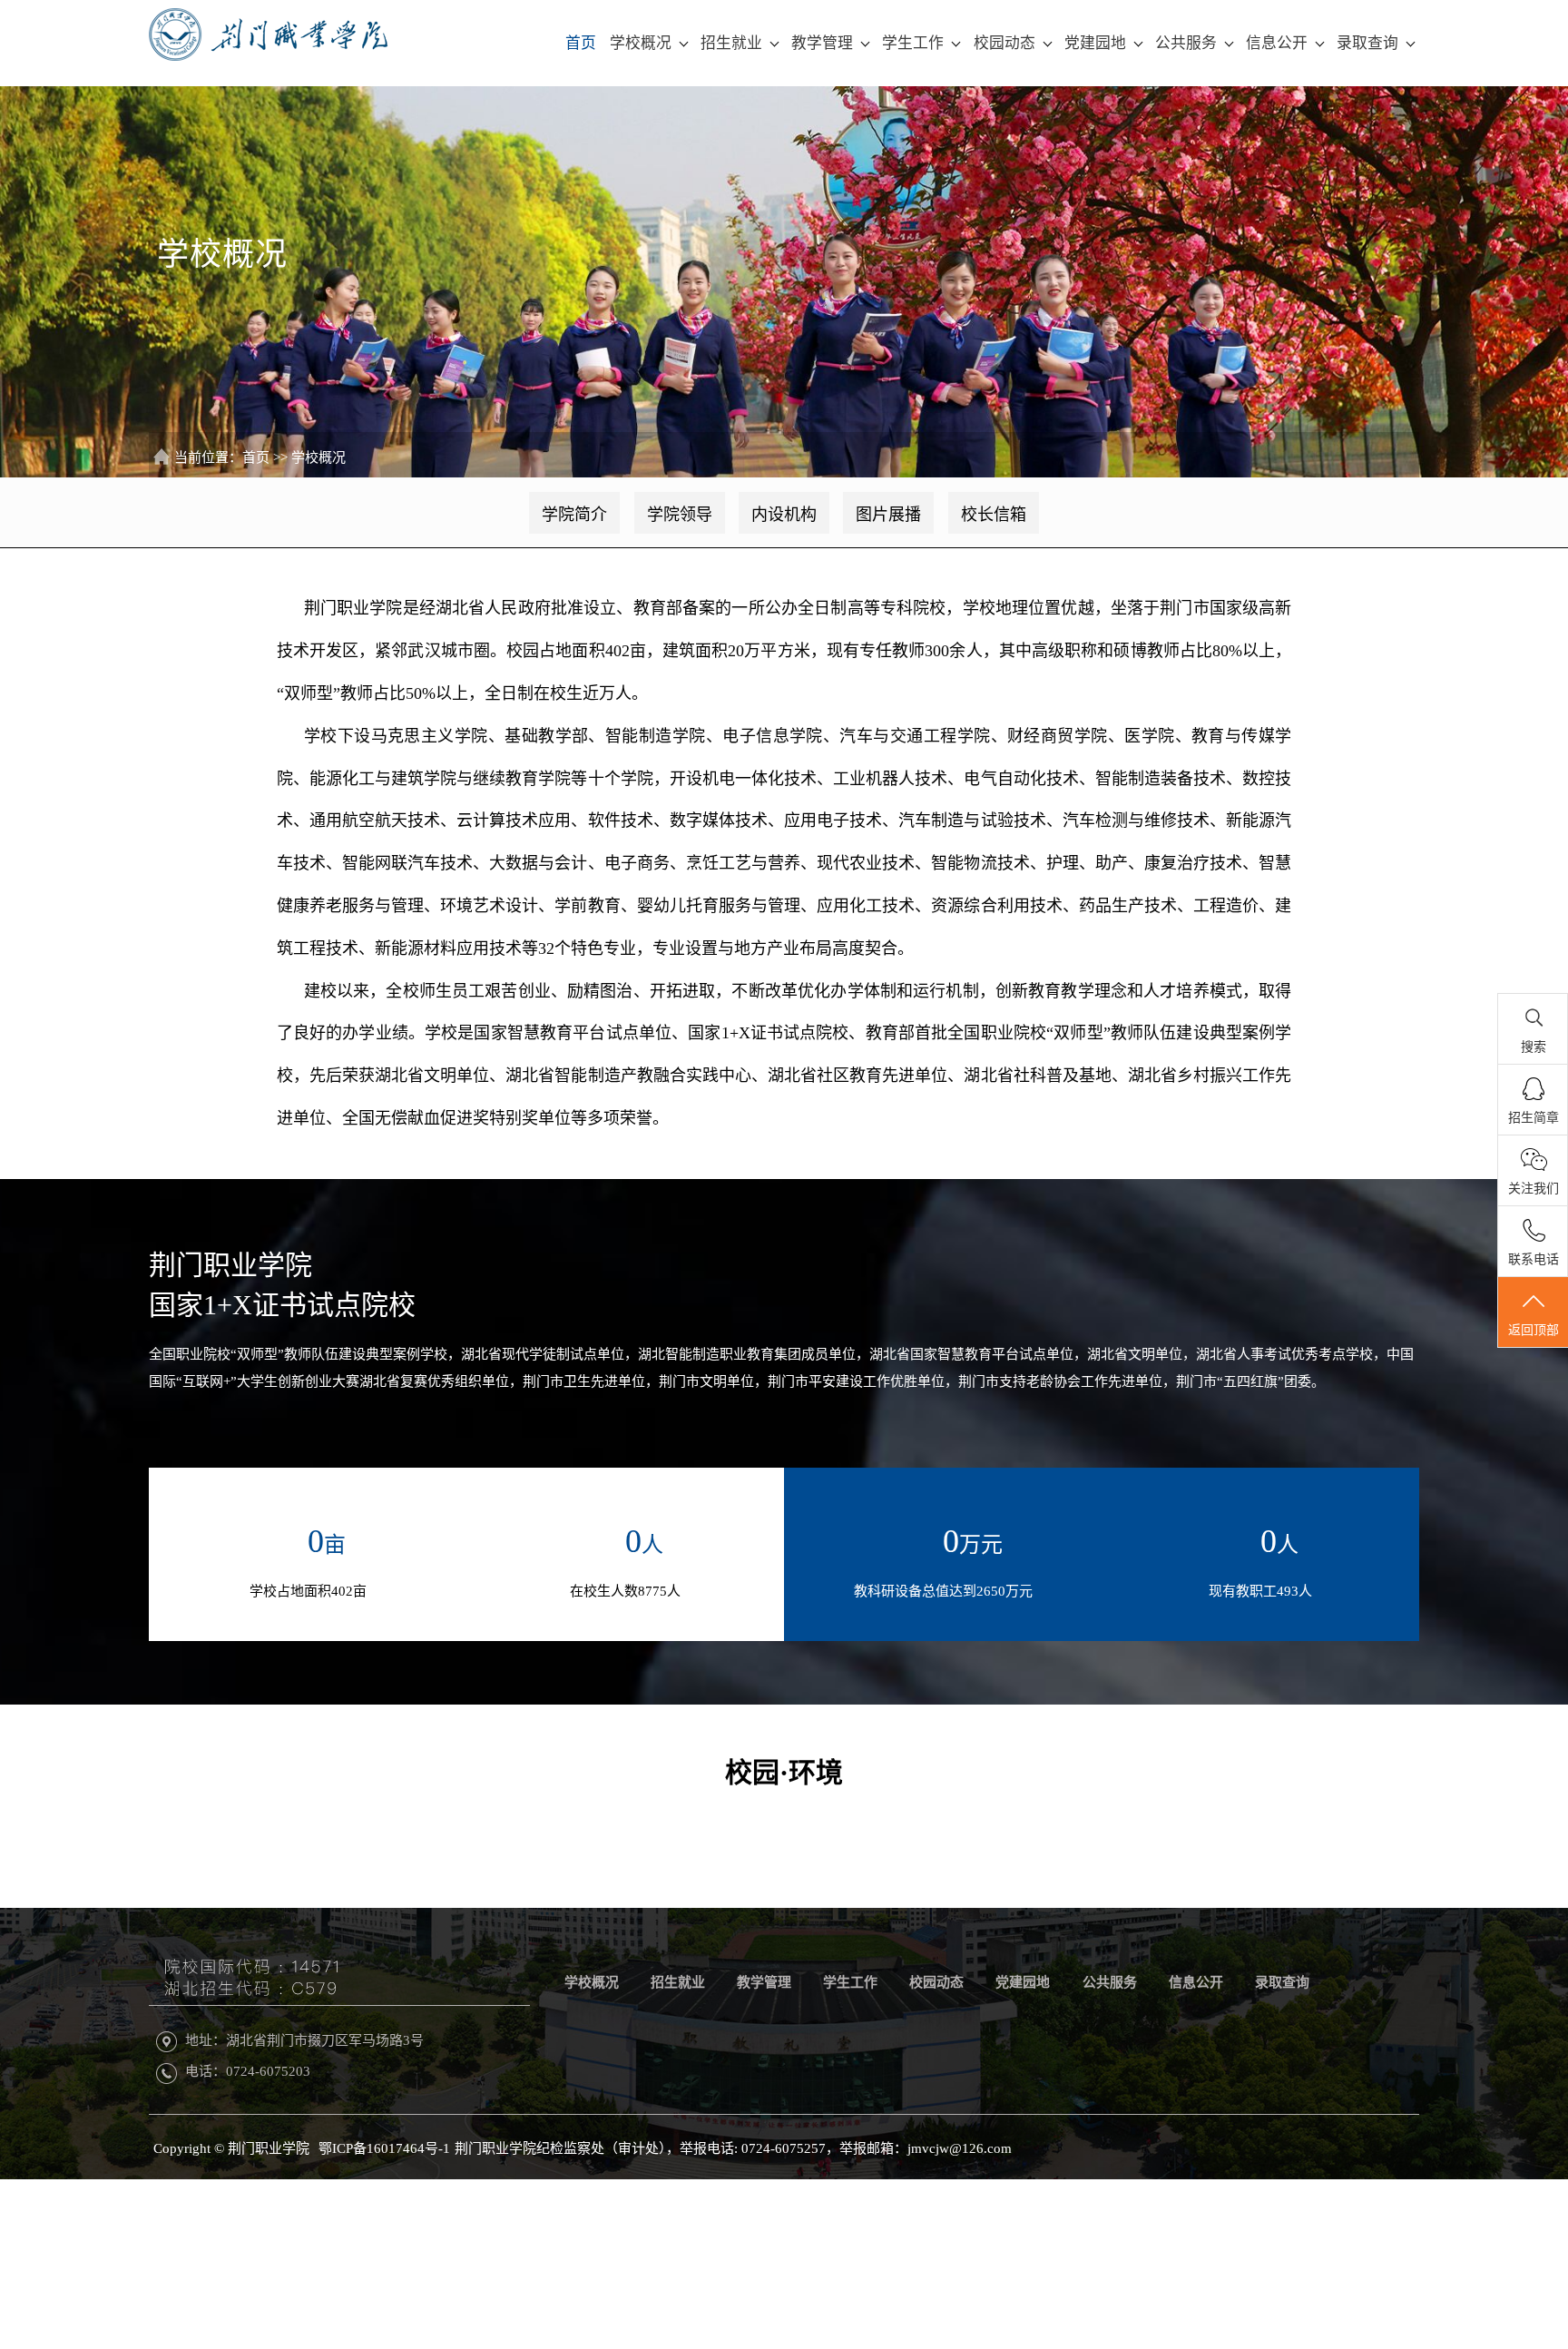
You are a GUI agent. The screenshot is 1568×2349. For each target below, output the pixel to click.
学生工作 (913, 43)
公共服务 (1186, 43)
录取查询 (1367, 43)
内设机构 (784, 515)
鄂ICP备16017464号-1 (384, 2148)
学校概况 (641, 43)
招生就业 (731, 43)
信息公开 (1277, 43)
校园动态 (1004, 43)
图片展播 (888, 515)
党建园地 (1095, 43)
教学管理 (822, 43)
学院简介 (574, 515)
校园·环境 (784, 1772)
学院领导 (680, 515)
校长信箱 (994, 515)
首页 (581, 43)
